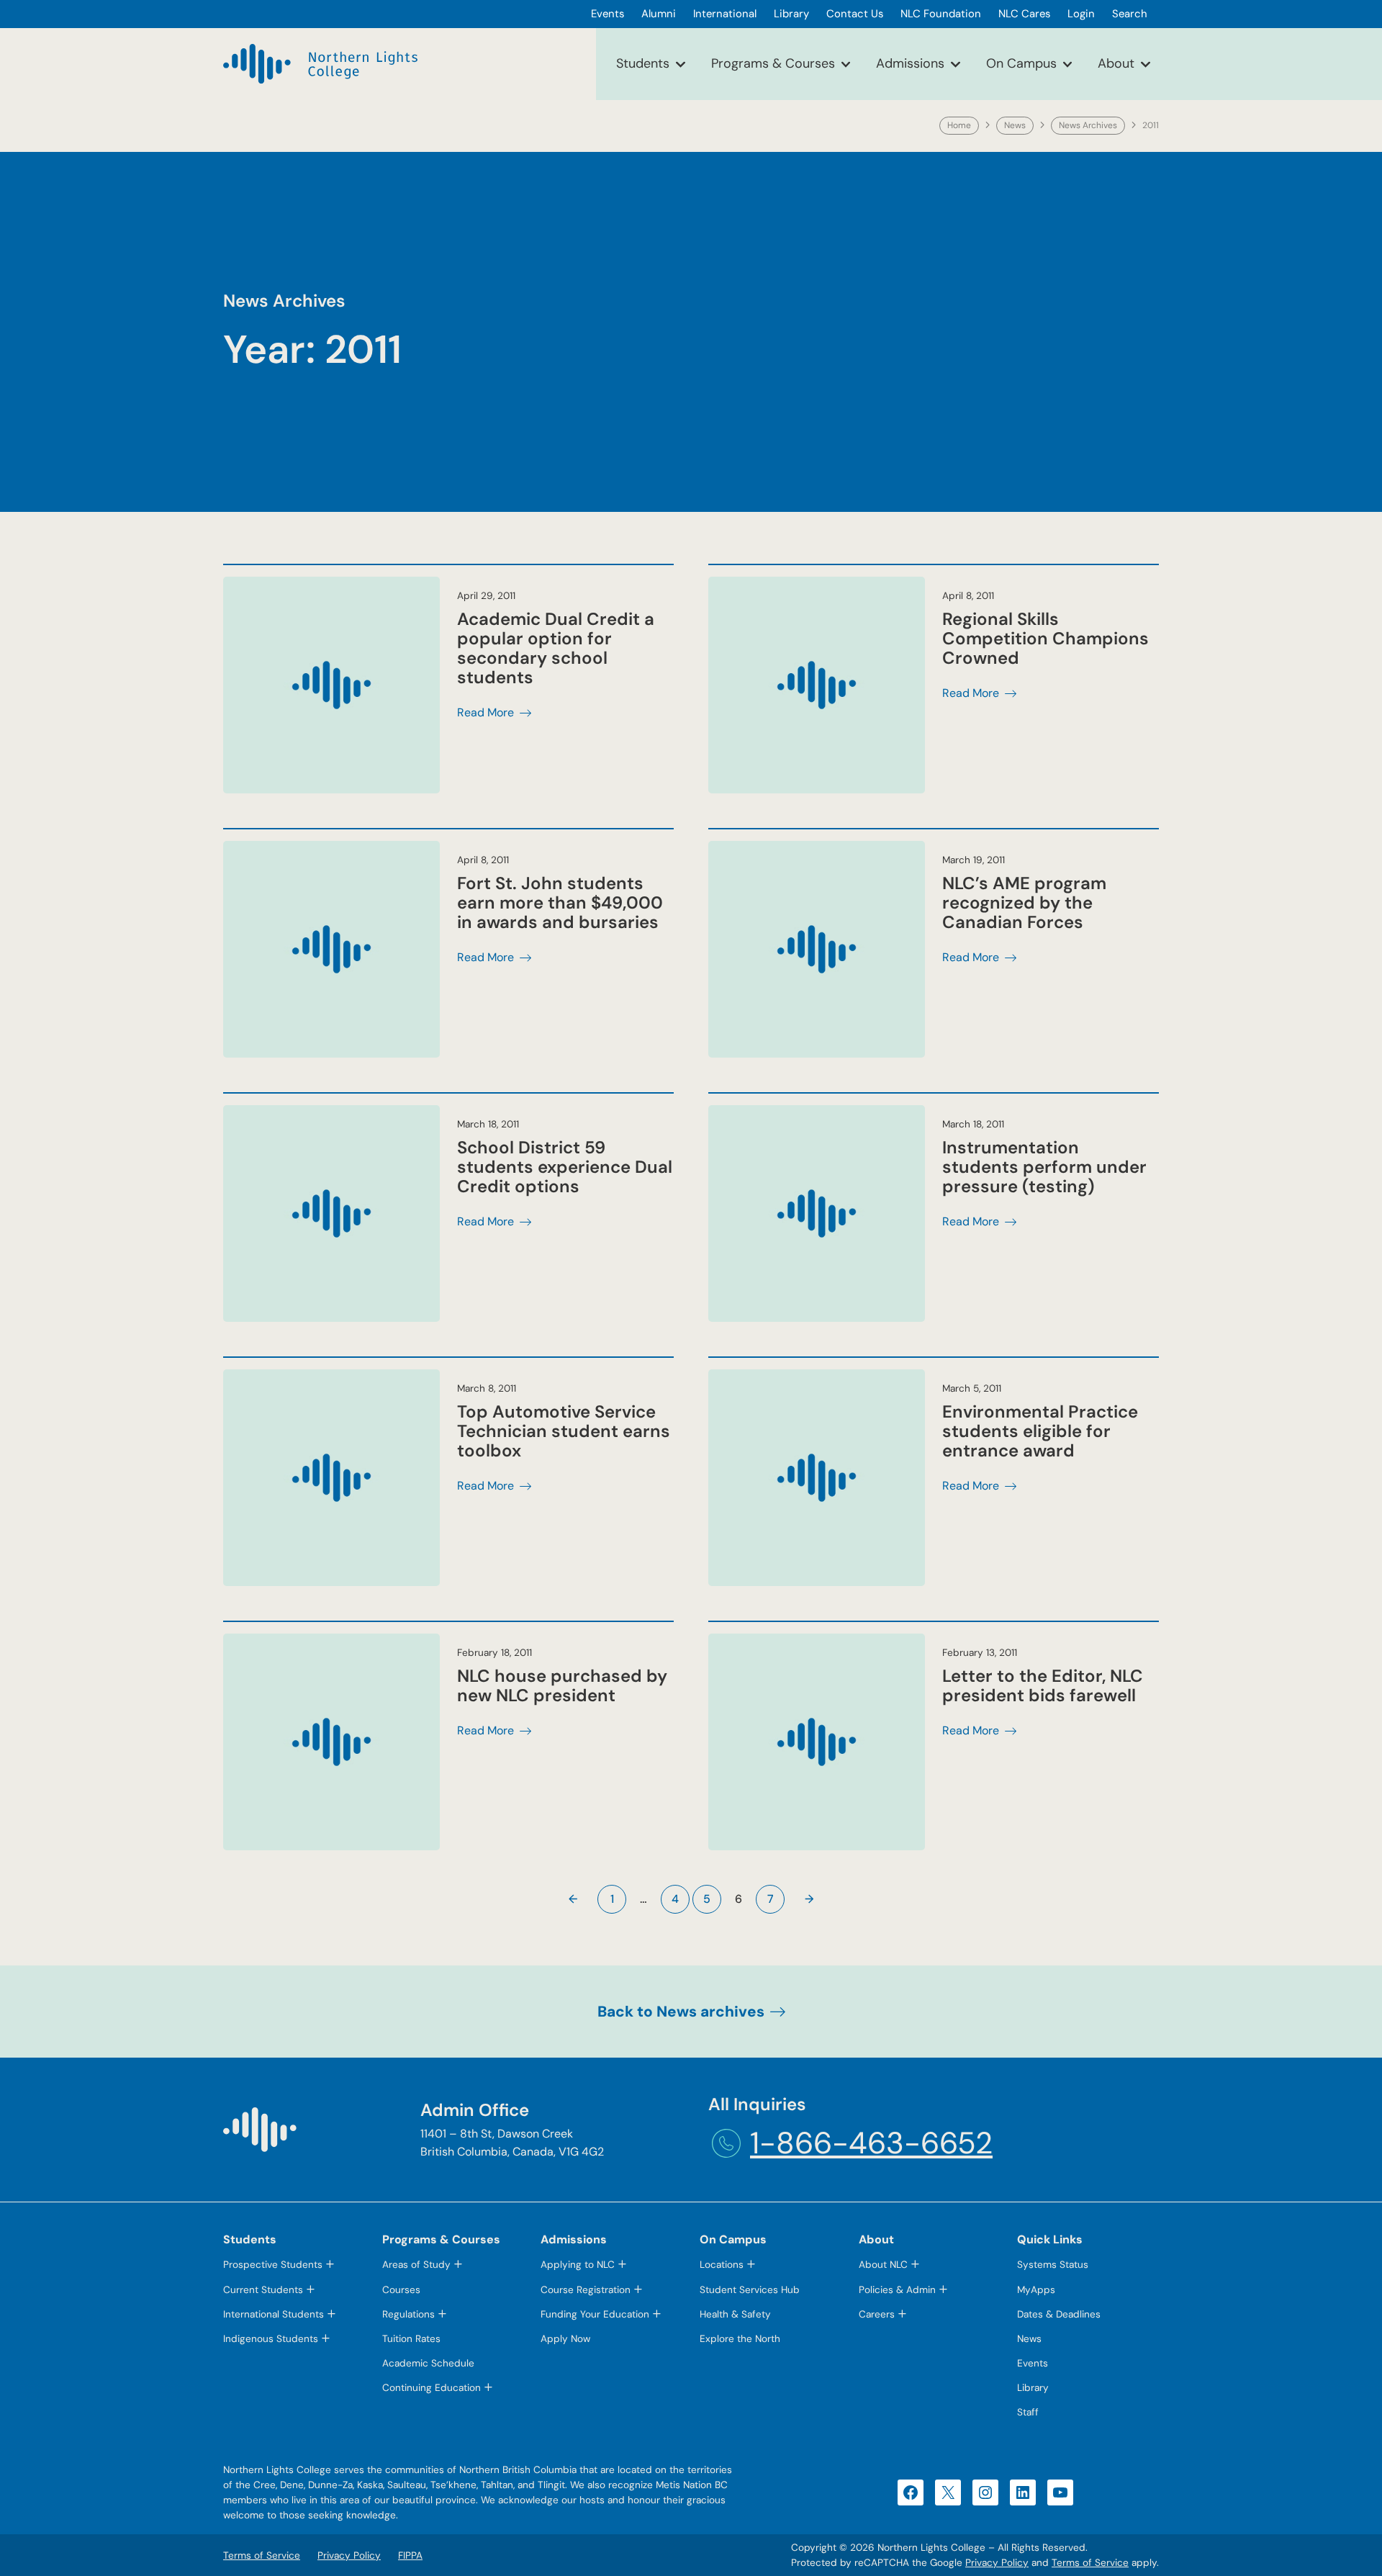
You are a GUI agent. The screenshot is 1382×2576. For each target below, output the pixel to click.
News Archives (1088, 125)
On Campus (1021, 63)
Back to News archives (681, 2011)
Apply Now (565, 2339)
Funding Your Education (595, 2314)
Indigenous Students (271, 2339)
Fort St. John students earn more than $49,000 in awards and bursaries (560, 902)
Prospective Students (273, 2265)
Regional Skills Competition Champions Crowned (1045, 638)
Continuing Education (432, 2388)
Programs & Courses (773, 63)
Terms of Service (1090, 2563)
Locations (722, 2265)
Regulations (408, 2314)
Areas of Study (416, 2265)
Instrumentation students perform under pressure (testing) (1044, 1167)
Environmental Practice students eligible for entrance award (1040, 1431)
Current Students (263, 2290)
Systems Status (1053, 2265)
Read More (485, 713)
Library (1033, 2388)
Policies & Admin (897, 2290)
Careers (877, 2314)
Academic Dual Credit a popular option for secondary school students (556, 648)
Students (643, 63)
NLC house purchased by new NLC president (562, 1685)
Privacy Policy (997, 2563)
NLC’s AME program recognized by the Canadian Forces (1024, 902)
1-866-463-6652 (871, 2143)
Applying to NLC (578, 2265)
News (1015, 125)
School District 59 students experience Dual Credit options (565, 1167)
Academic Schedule (428, 2363)
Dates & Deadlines (1059, 2314)
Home (959, 125)
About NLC (883, 2265)
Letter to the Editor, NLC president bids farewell (1043, 1685)
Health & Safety (735, 2314)
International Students (274, 2314)
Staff (1028, 2412)
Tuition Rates (411, 2339)
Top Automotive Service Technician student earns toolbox (564, 1431)
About (1116, 63)
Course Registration (586, 2290)
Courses (401, 2290)
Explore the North (740, 2339)
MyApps (1036, 2290)
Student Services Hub (750, 2290)
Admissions (910, 63)
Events (1033, 2363)
